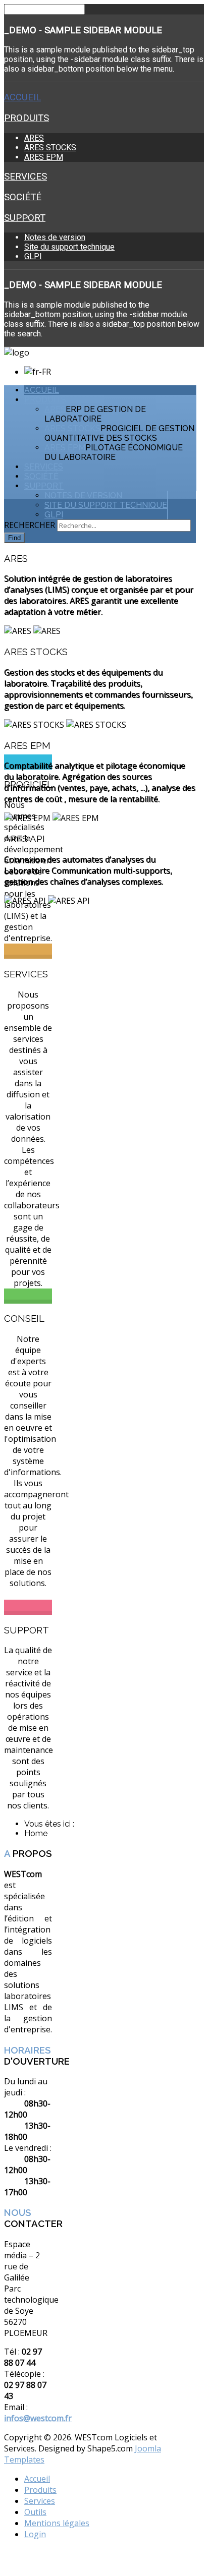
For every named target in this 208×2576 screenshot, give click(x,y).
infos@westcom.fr (38, 2418)
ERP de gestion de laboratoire (95, 414)
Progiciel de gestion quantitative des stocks (119, 433)
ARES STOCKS (50, 148)
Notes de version (55, 237)
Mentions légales (57, 2523)
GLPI (33, 256)
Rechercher (30, 525)
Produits (27, 118)
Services (25, 177)
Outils (35, 2512)
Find (14, 538)
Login (35, 2534)
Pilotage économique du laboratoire (114, 452)
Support (25, 218)
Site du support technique (69, 247)
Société (23, 197)
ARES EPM (44, 157)
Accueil (22, 97)
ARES (34, 138)
